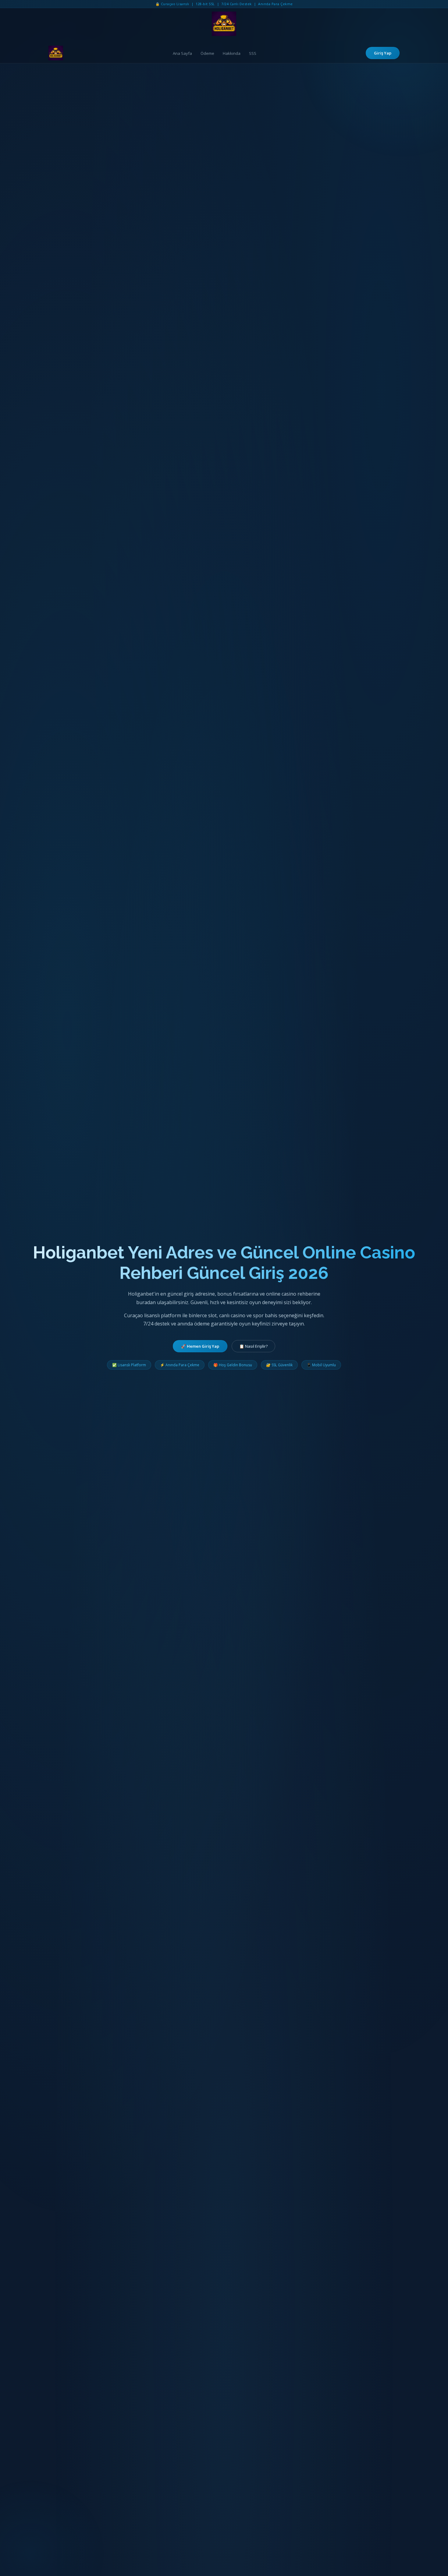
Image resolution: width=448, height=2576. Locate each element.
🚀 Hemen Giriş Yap (200, 1346)
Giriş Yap (383, 53)
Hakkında (232, 53)
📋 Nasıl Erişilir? (253, 1346)
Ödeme (207, 53)
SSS (253, 53)
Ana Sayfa (182, 53)
